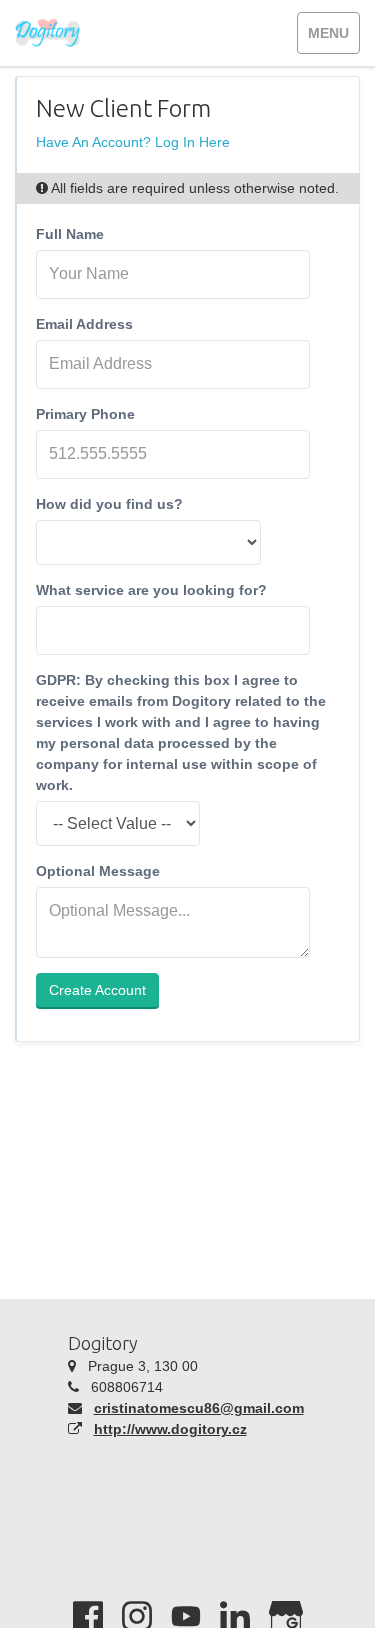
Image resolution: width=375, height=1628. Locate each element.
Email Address (84, 324)
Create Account (97, 990)
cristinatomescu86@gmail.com (199, 1408)
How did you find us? (109, 504)
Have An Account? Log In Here (133, 142)
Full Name (70, 234)
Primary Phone (85, 414)
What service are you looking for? (151, 590)
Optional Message (98, 871)
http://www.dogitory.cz (170, 1429)
